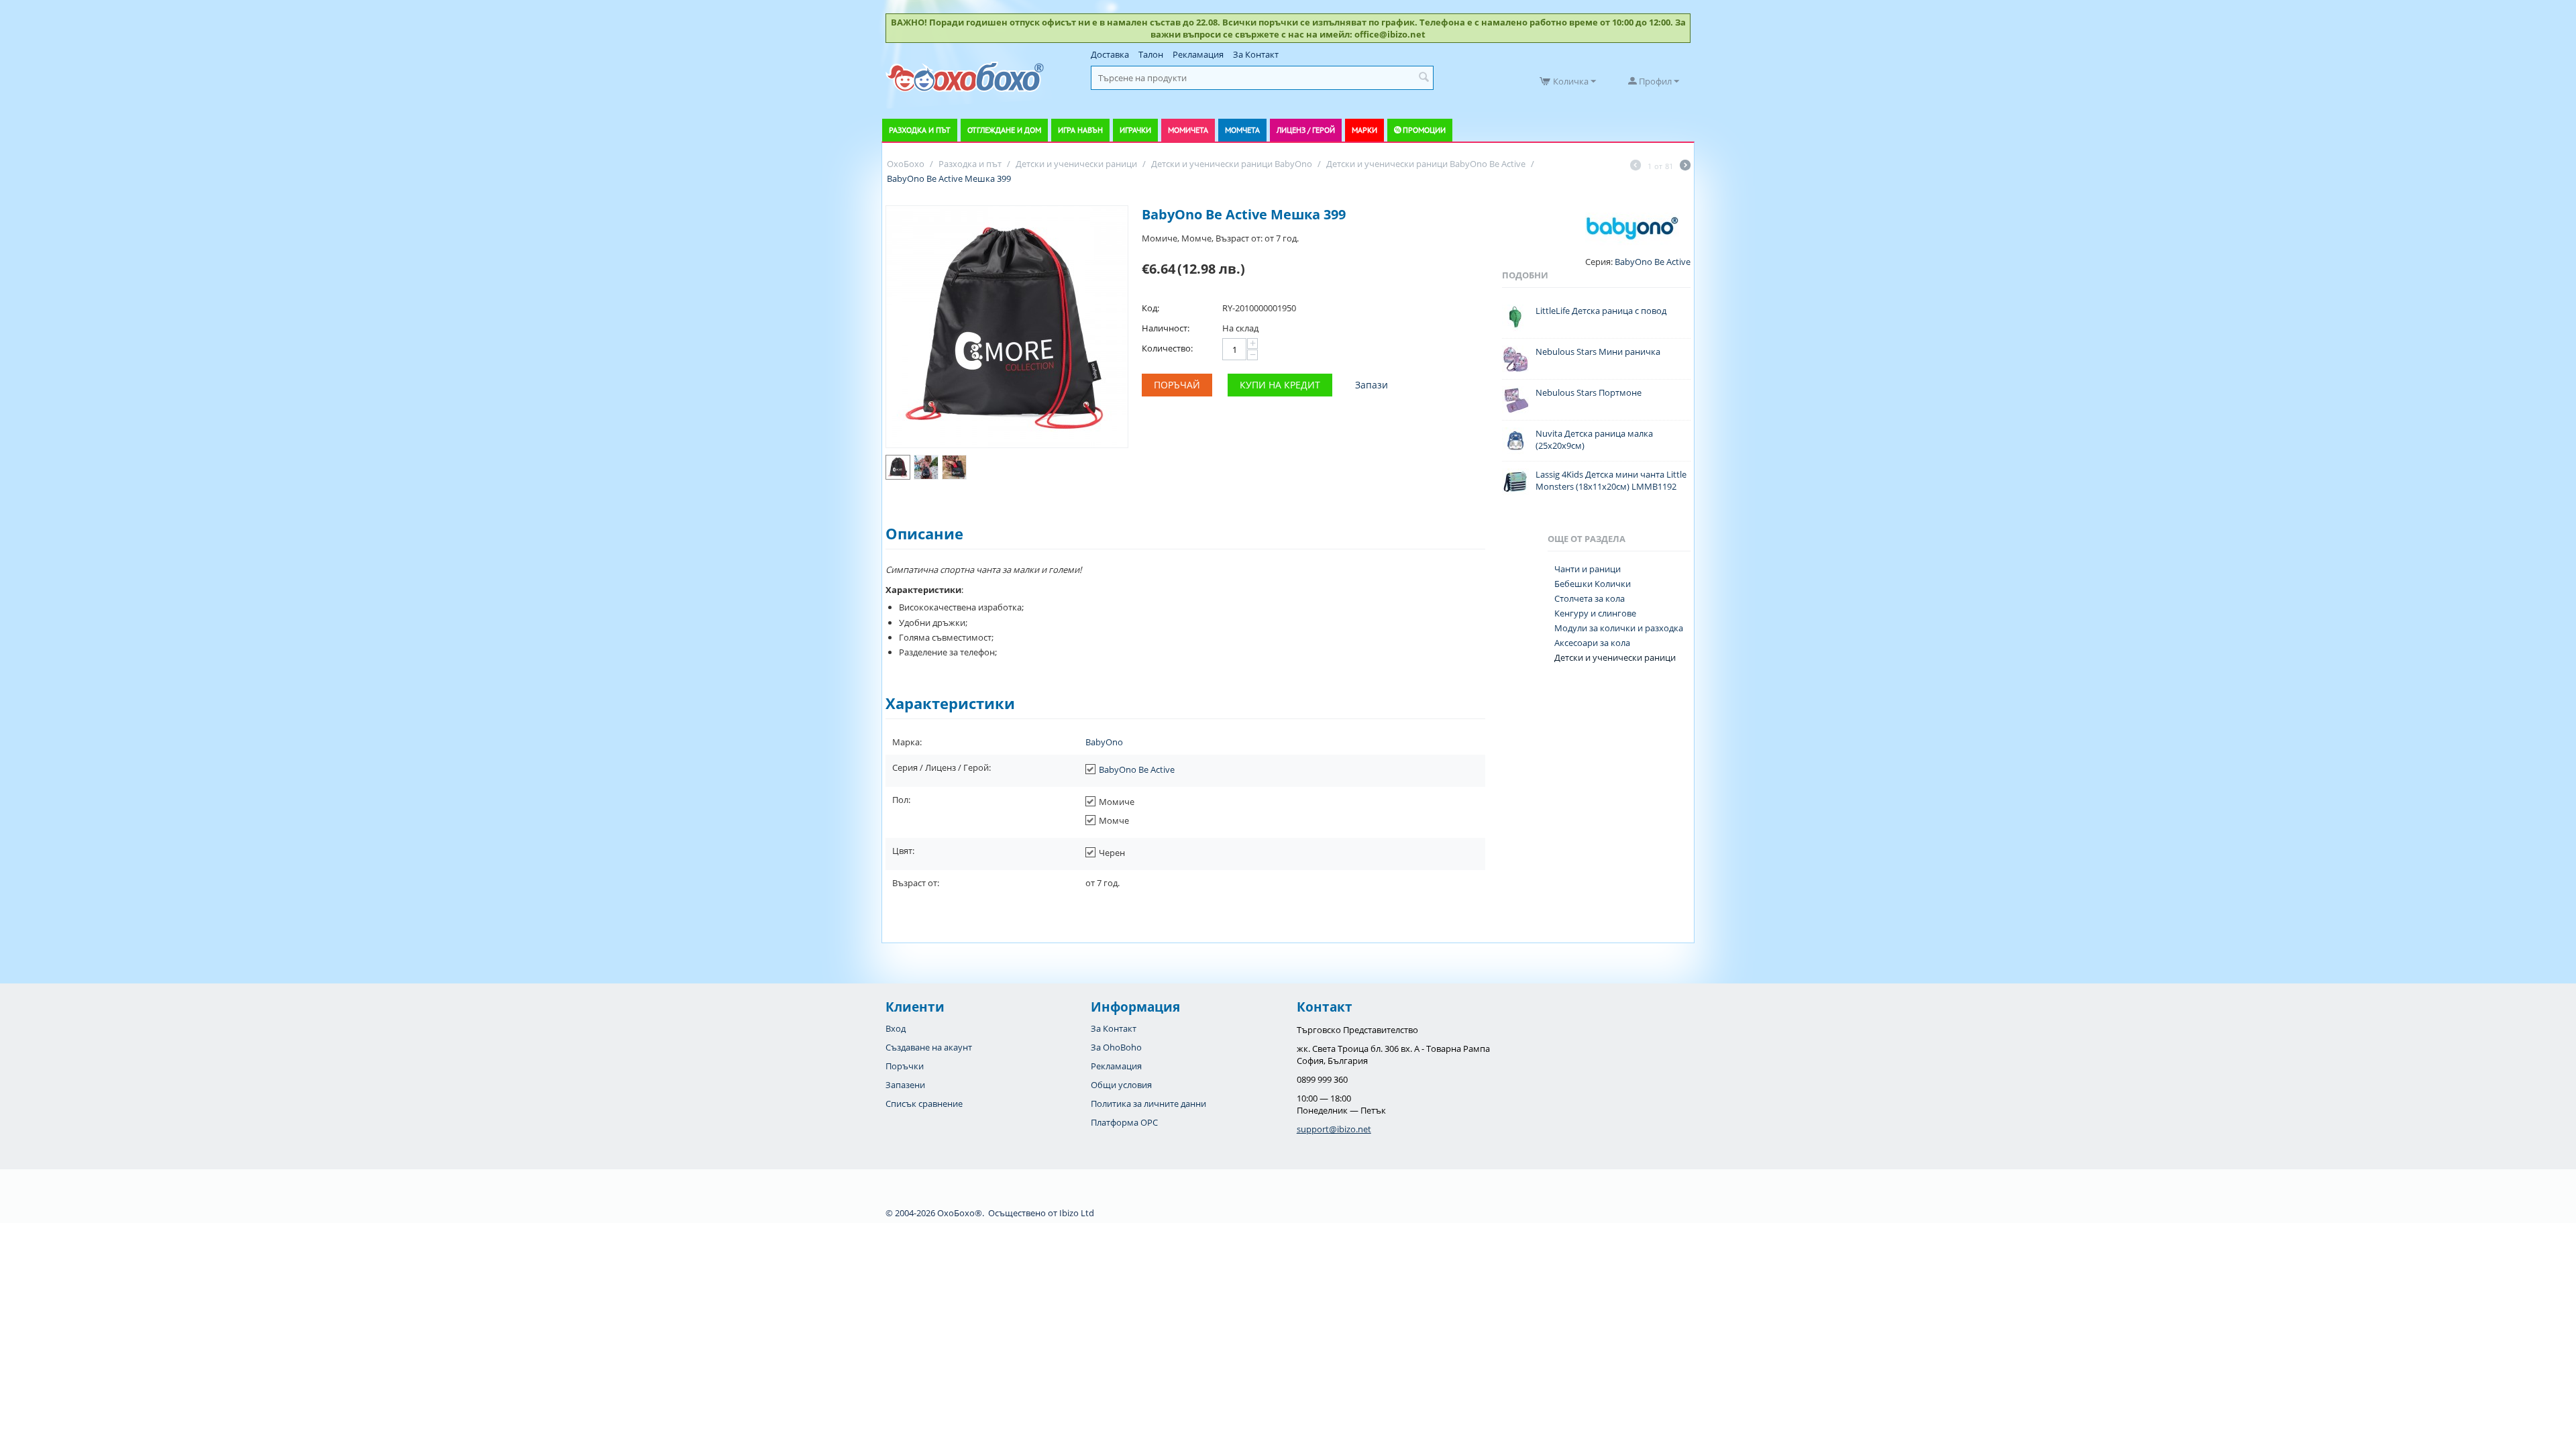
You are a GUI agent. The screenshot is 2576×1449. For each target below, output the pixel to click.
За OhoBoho (1116, 1047)
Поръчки (905, 1066)
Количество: (1167, 348)
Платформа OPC (1124, 1122)
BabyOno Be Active (1137, 769)
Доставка (1110, 54)
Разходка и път (920, 130)
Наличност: (1166, 328)
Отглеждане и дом (1004, 130)
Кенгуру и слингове (1595, 613)
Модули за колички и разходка (1619, 628)
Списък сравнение (924, 1104)
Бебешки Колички (1593, 584)
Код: (1150, 308)
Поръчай (1177, 385)
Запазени (905, 1085)
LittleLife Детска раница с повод (1601, 311)
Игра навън (1080, 130)
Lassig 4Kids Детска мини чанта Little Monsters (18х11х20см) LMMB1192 (1611, 480)
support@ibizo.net (1334, 1129)
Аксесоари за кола (1592, 643)
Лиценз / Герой (1306, 130)
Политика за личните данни (1148, 1104)
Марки (1364, 130)
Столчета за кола (1590, 598)
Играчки (1135, 130)
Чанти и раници (1588, 569)
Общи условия (1121, 1085)
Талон (1151, 54)
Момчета (1242, 130)
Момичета (1188, 130)
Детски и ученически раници (1615, 657)
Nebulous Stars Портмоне (1589, 392)
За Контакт (1256, 54)
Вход (896, 1028)
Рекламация (1198, 54)
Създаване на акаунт (929, 1047)
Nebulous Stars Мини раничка (1598, 352)
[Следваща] (1685, 166)
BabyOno (1104, 742)
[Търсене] (1424, 78)
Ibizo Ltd (1077, 1213)
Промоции (1424, 130)
